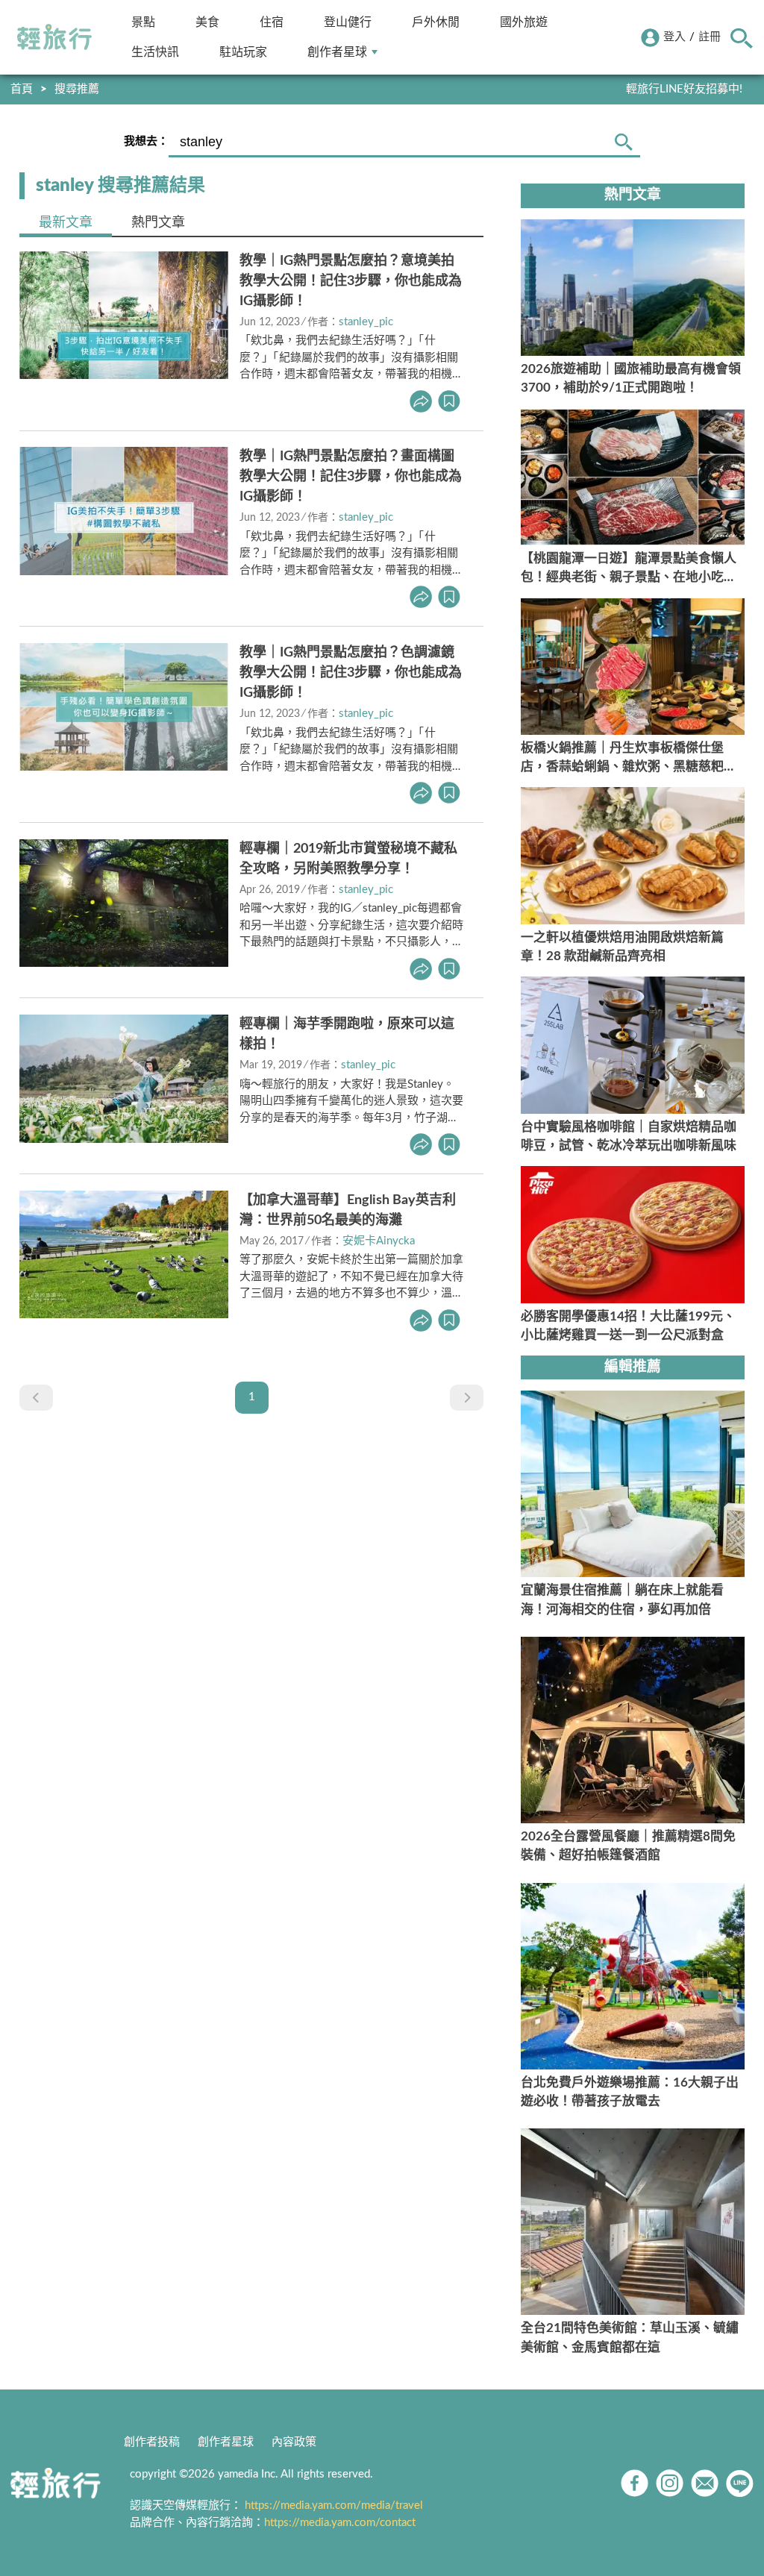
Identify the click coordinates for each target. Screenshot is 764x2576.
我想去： (146, 141)
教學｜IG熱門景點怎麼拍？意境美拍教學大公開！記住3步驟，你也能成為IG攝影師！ (351, 281)
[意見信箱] (705, 2483)
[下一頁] (467, 1398)
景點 (143, 22)
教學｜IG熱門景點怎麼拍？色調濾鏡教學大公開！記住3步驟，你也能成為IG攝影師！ (351, 673)
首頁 (22, 89)
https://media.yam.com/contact (340, 2523)
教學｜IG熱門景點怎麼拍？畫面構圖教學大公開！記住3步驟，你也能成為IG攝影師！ (351, 477)
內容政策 (294, 2442)
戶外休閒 (436, 22)
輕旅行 (54, 37)
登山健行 (348, 22)
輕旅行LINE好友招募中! (684, 89)
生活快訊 (155, 52)
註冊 (710, 37)
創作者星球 (337, 52)
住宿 (272, 22)
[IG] (670, 2483)
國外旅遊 (524, 22)
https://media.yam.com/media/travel (334, 2506)
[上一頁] (36, 1398)
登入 (674, 37)
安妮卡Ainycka (379, 1241)
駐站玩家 (243, 52)
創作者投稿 (152, 2442)
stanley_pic (366, 322)
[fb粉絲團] (635, 2483)
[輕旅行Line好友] (740, 2483)
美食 (207, 22)
